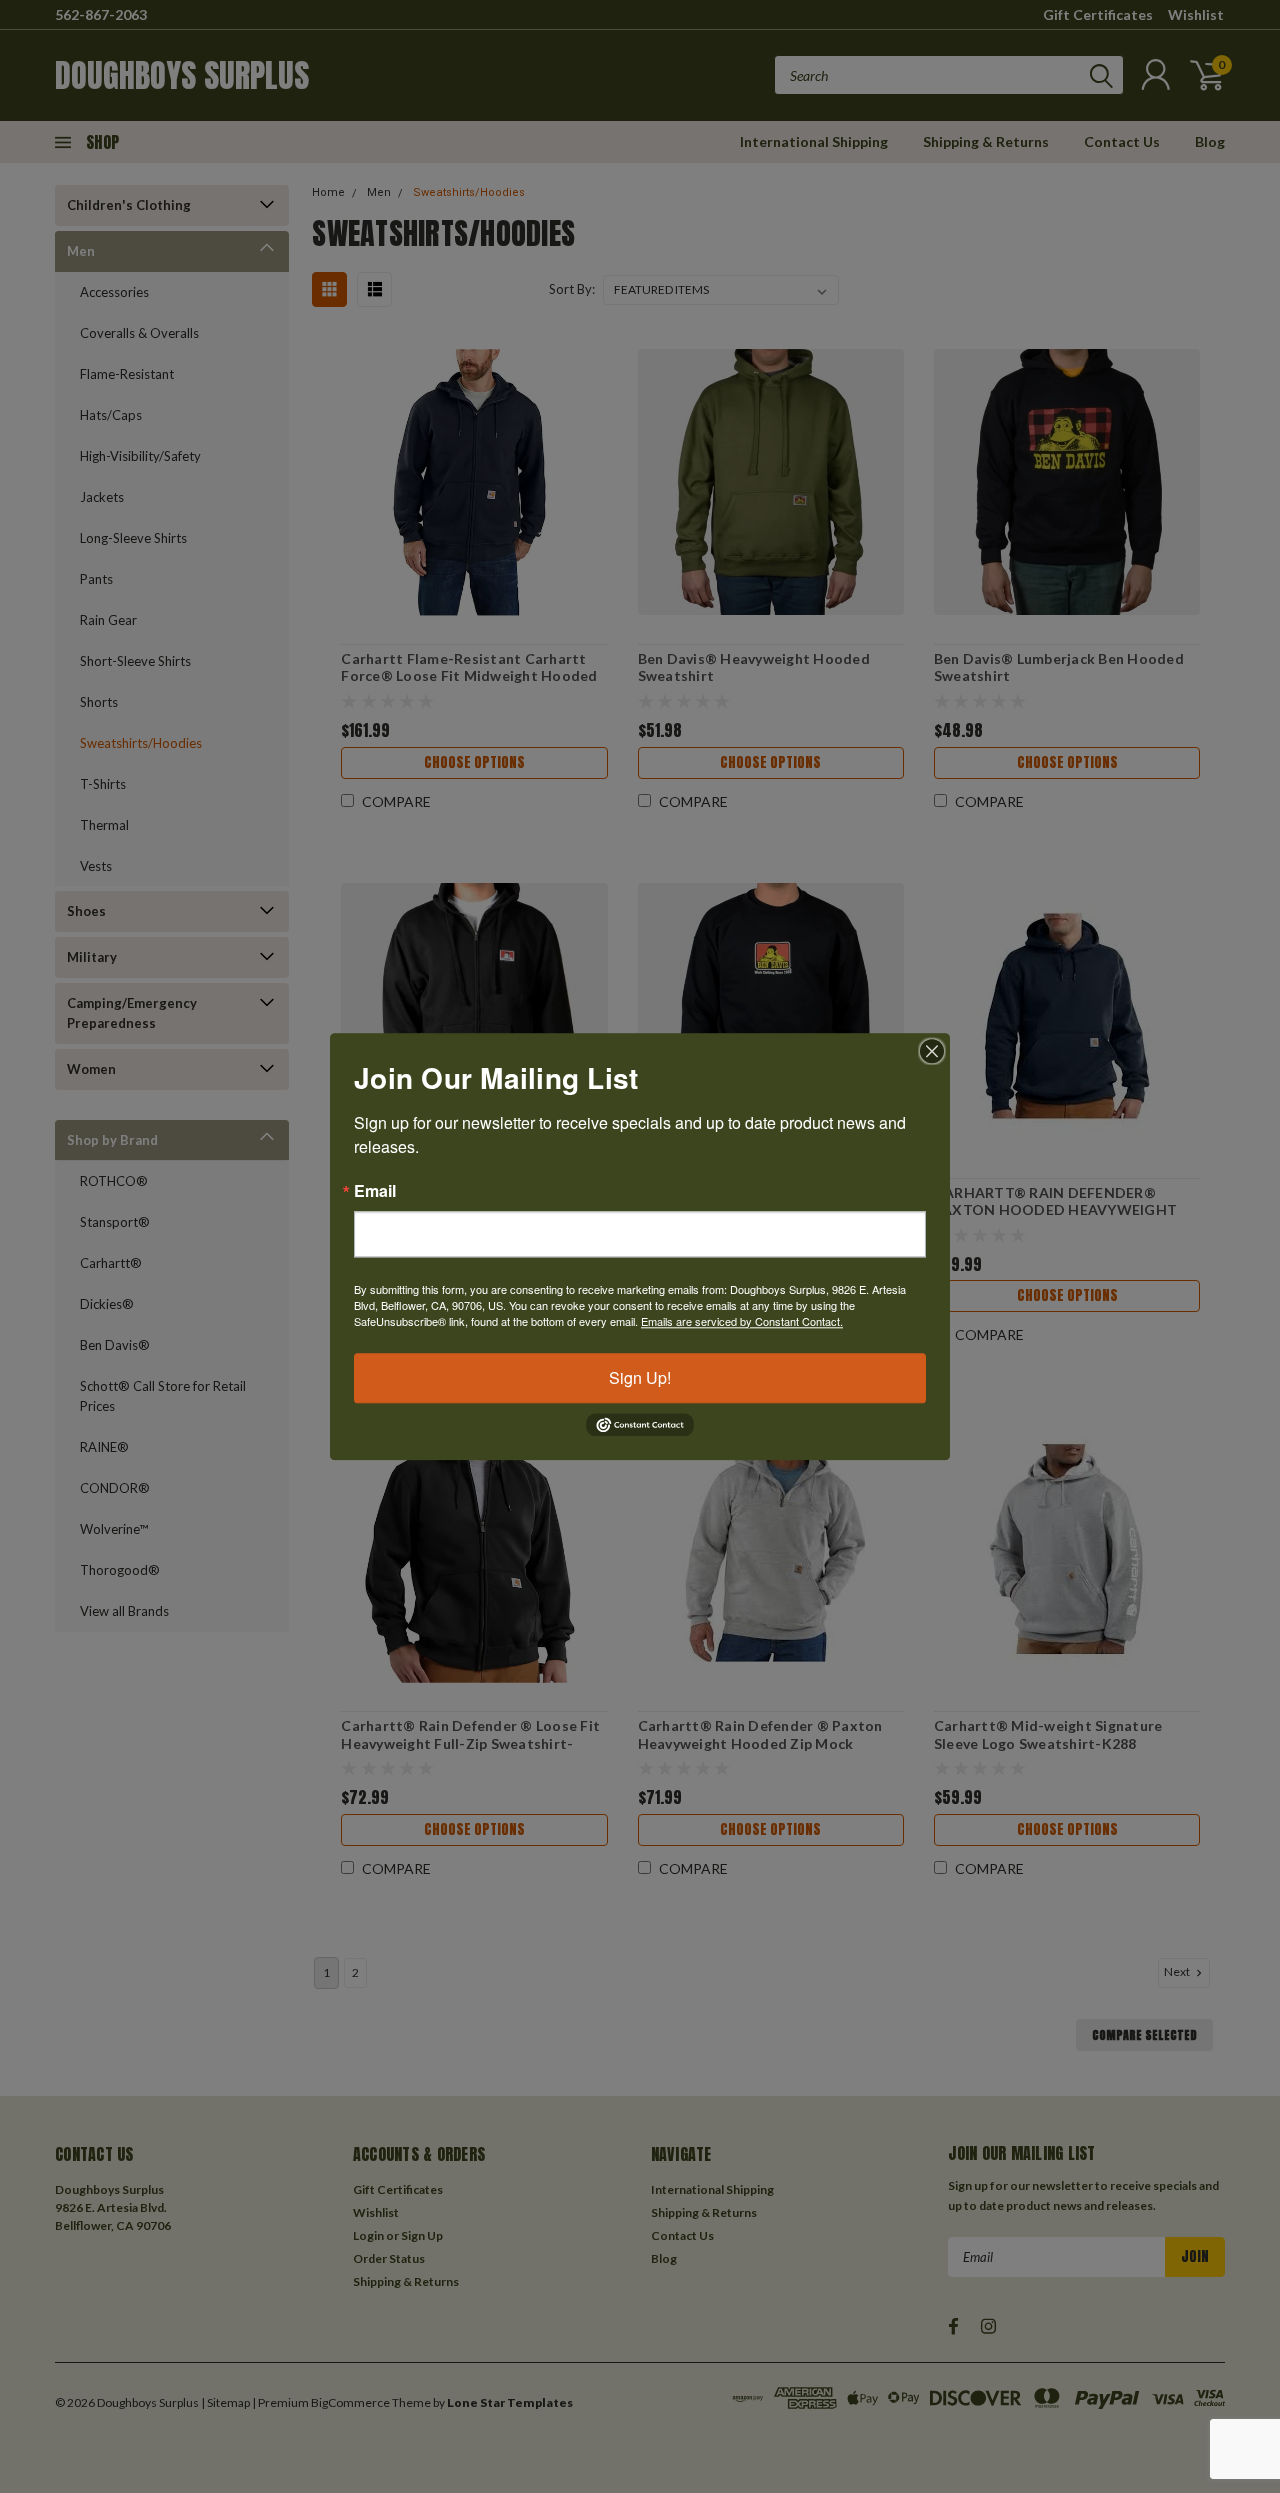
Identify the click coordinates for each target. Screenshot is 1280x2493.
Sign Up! (640, 1377)
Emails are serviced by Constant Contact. (742, 1321)
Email (375, 1191)
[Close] (932, 1051)
